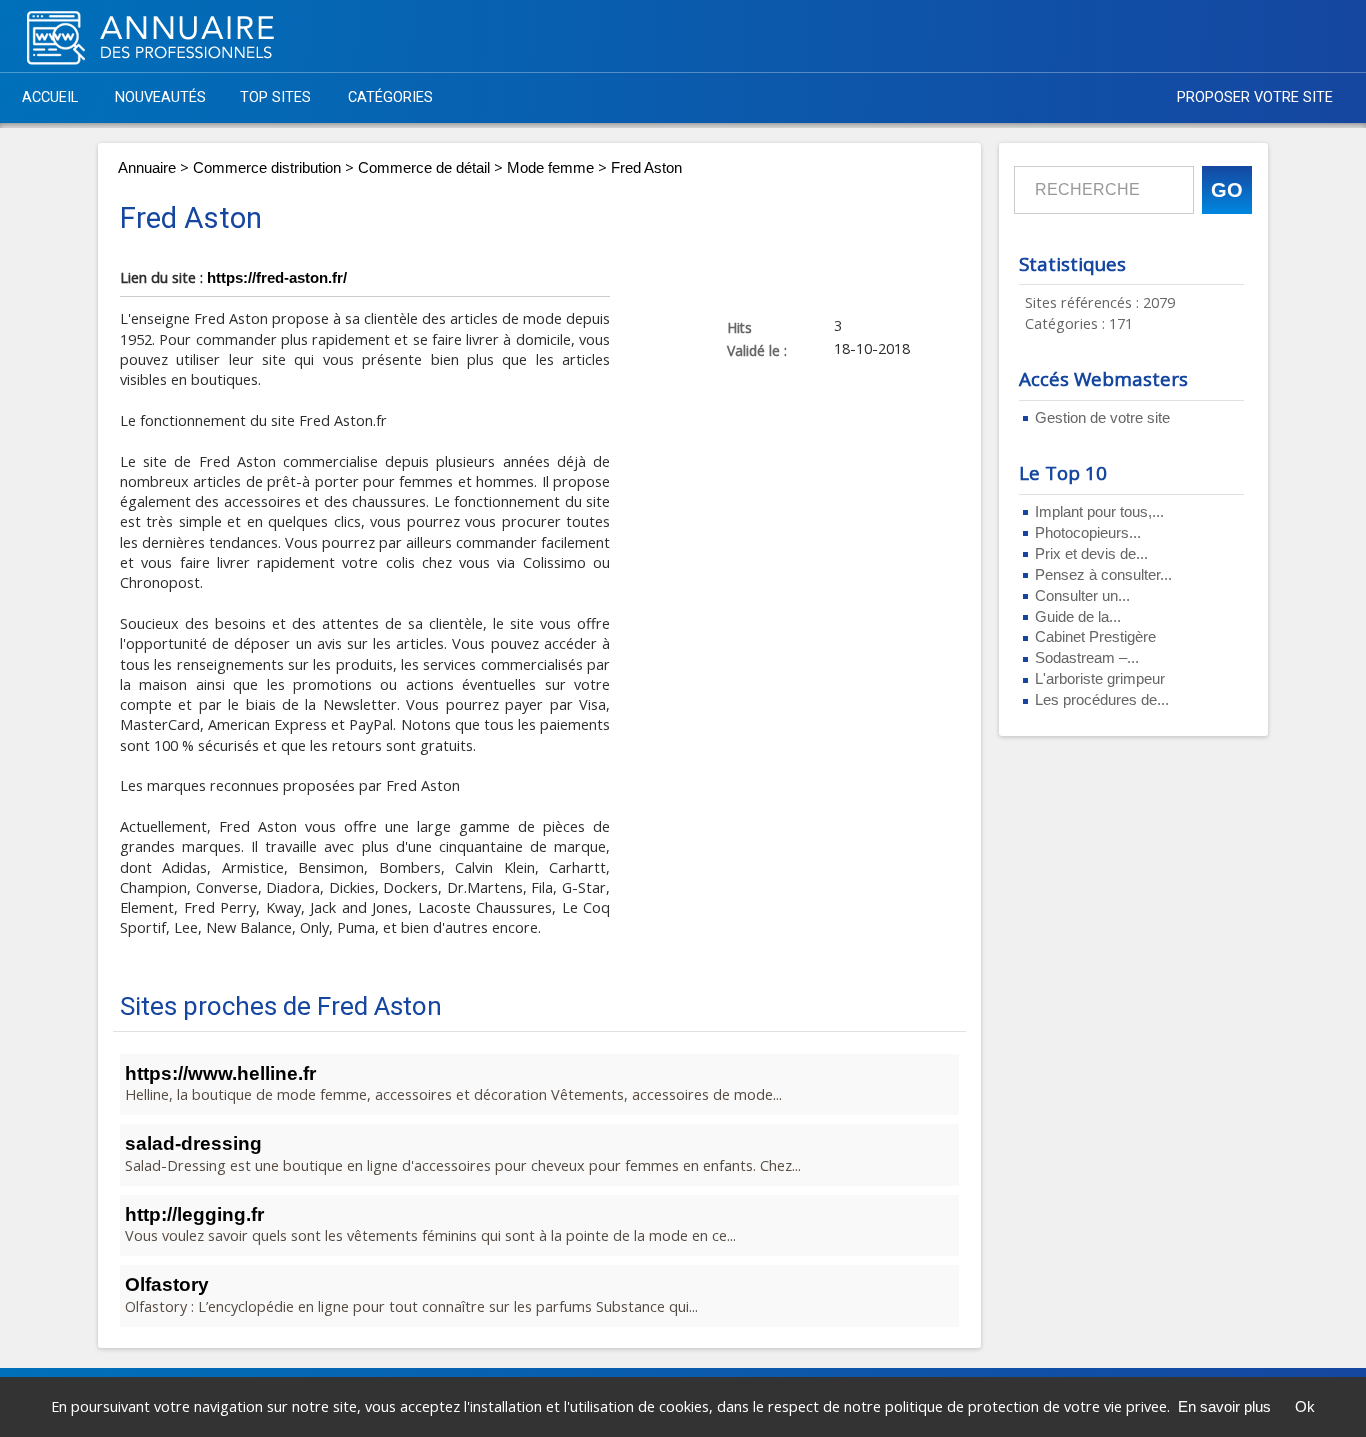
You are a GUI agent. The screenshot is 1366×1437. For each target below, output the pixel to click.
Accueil (50, 97)
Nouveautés (160, 97)
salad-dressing (193, 1143)
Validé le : (757, 350)
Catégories (390, 97)
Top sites (275, 97)
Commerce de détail (424, 168)
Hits (739, 327)
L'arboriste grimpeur (1100, 679)
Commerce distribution (267, 168)
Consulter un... (1082, 596)
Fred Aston (646, 168)
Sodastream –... (1087, 658)
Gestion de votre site (1102, 418)
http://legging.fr (194, 1214)
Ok (1305, 1407)
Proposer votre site (1255, 97)
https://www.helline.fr (220, 1073)
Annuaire (147, 168)
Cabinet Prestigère (1095, 637)
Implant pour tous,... (1099, 512)
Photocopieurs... (1088, 533)
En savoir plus (1224, 1407)
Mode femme (550, 168)
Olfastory (167, 1284)
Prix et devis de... (1091, 554)
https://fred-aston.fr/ (277, 278)
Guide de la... (1078, 617)
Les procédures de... (1102, 700)
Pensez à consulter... (1103, 575)
